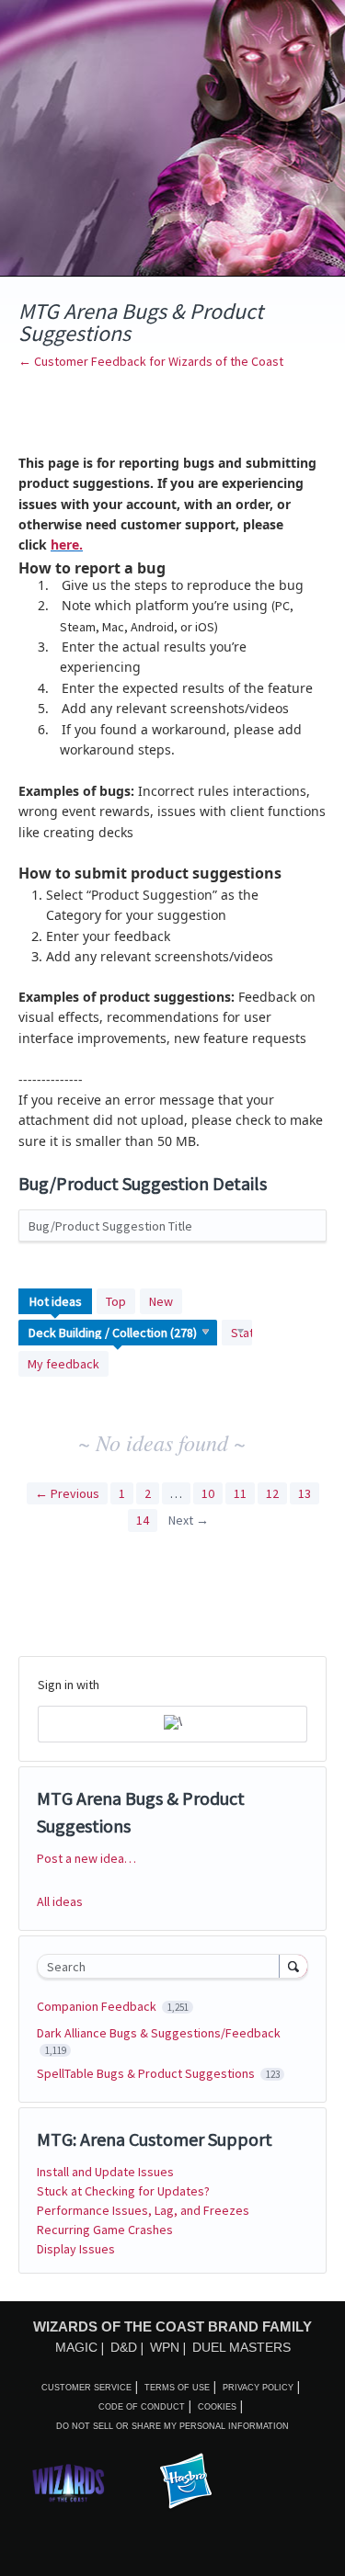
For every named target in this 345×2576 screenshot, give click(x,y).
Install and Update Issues (105, 2172)
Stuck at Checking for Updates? (123, 2191)
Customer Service (86, 2388)
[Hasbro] (186, 2482)
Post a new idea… (86, 1858)
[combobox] (162, 1966)
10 (208, 1493)
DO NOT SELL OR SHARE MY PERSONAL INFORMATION (172, 2426)
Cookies (217, 2407)
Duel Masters (241, 2347)
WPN (165, 2347)
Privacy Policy (258, 2388)
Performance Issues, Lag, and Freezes (143, 2210)
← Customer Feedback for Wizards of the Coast (151, 361)
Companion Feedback (98, 2006)
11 (240, 1493)
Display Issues (76, 2249)
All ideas (60, 1901)
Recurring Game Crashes (105, 2230)
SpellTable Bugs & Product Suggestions (147, 2073)
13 (305, 1493)
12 (272, 1493)
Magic (76, 2347)
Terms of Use (177, 2388)
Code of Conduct (142, 2407)
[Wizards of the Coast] (68, 2483)
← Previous (67, 1493)
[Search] (293, 1966)
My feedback (63, 1364)
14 (143, 1520)
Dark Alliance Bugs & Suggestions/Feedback (159, 2033)
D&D (124, 2347)
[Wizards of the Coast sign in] (172, 1724)
